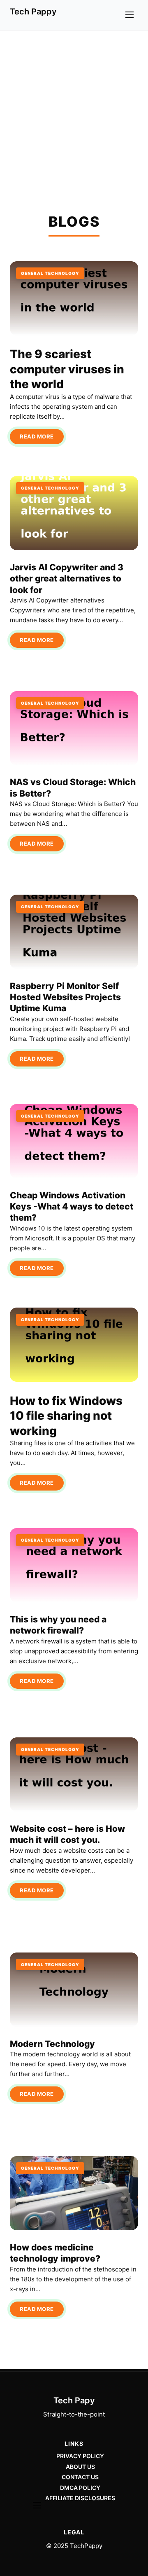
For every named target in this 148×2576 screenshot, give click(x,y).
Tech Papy (74, 2400)
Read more (37, 436)
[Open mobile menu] (129, 15)
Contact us (80, 2477)
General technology (50, 273)
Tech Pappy (33, 12)
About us (80, 2467)
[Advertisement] (74, 109)
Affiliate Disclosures (80, 2498)
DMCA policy (80, 2488)
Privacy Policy (80, 2456)
